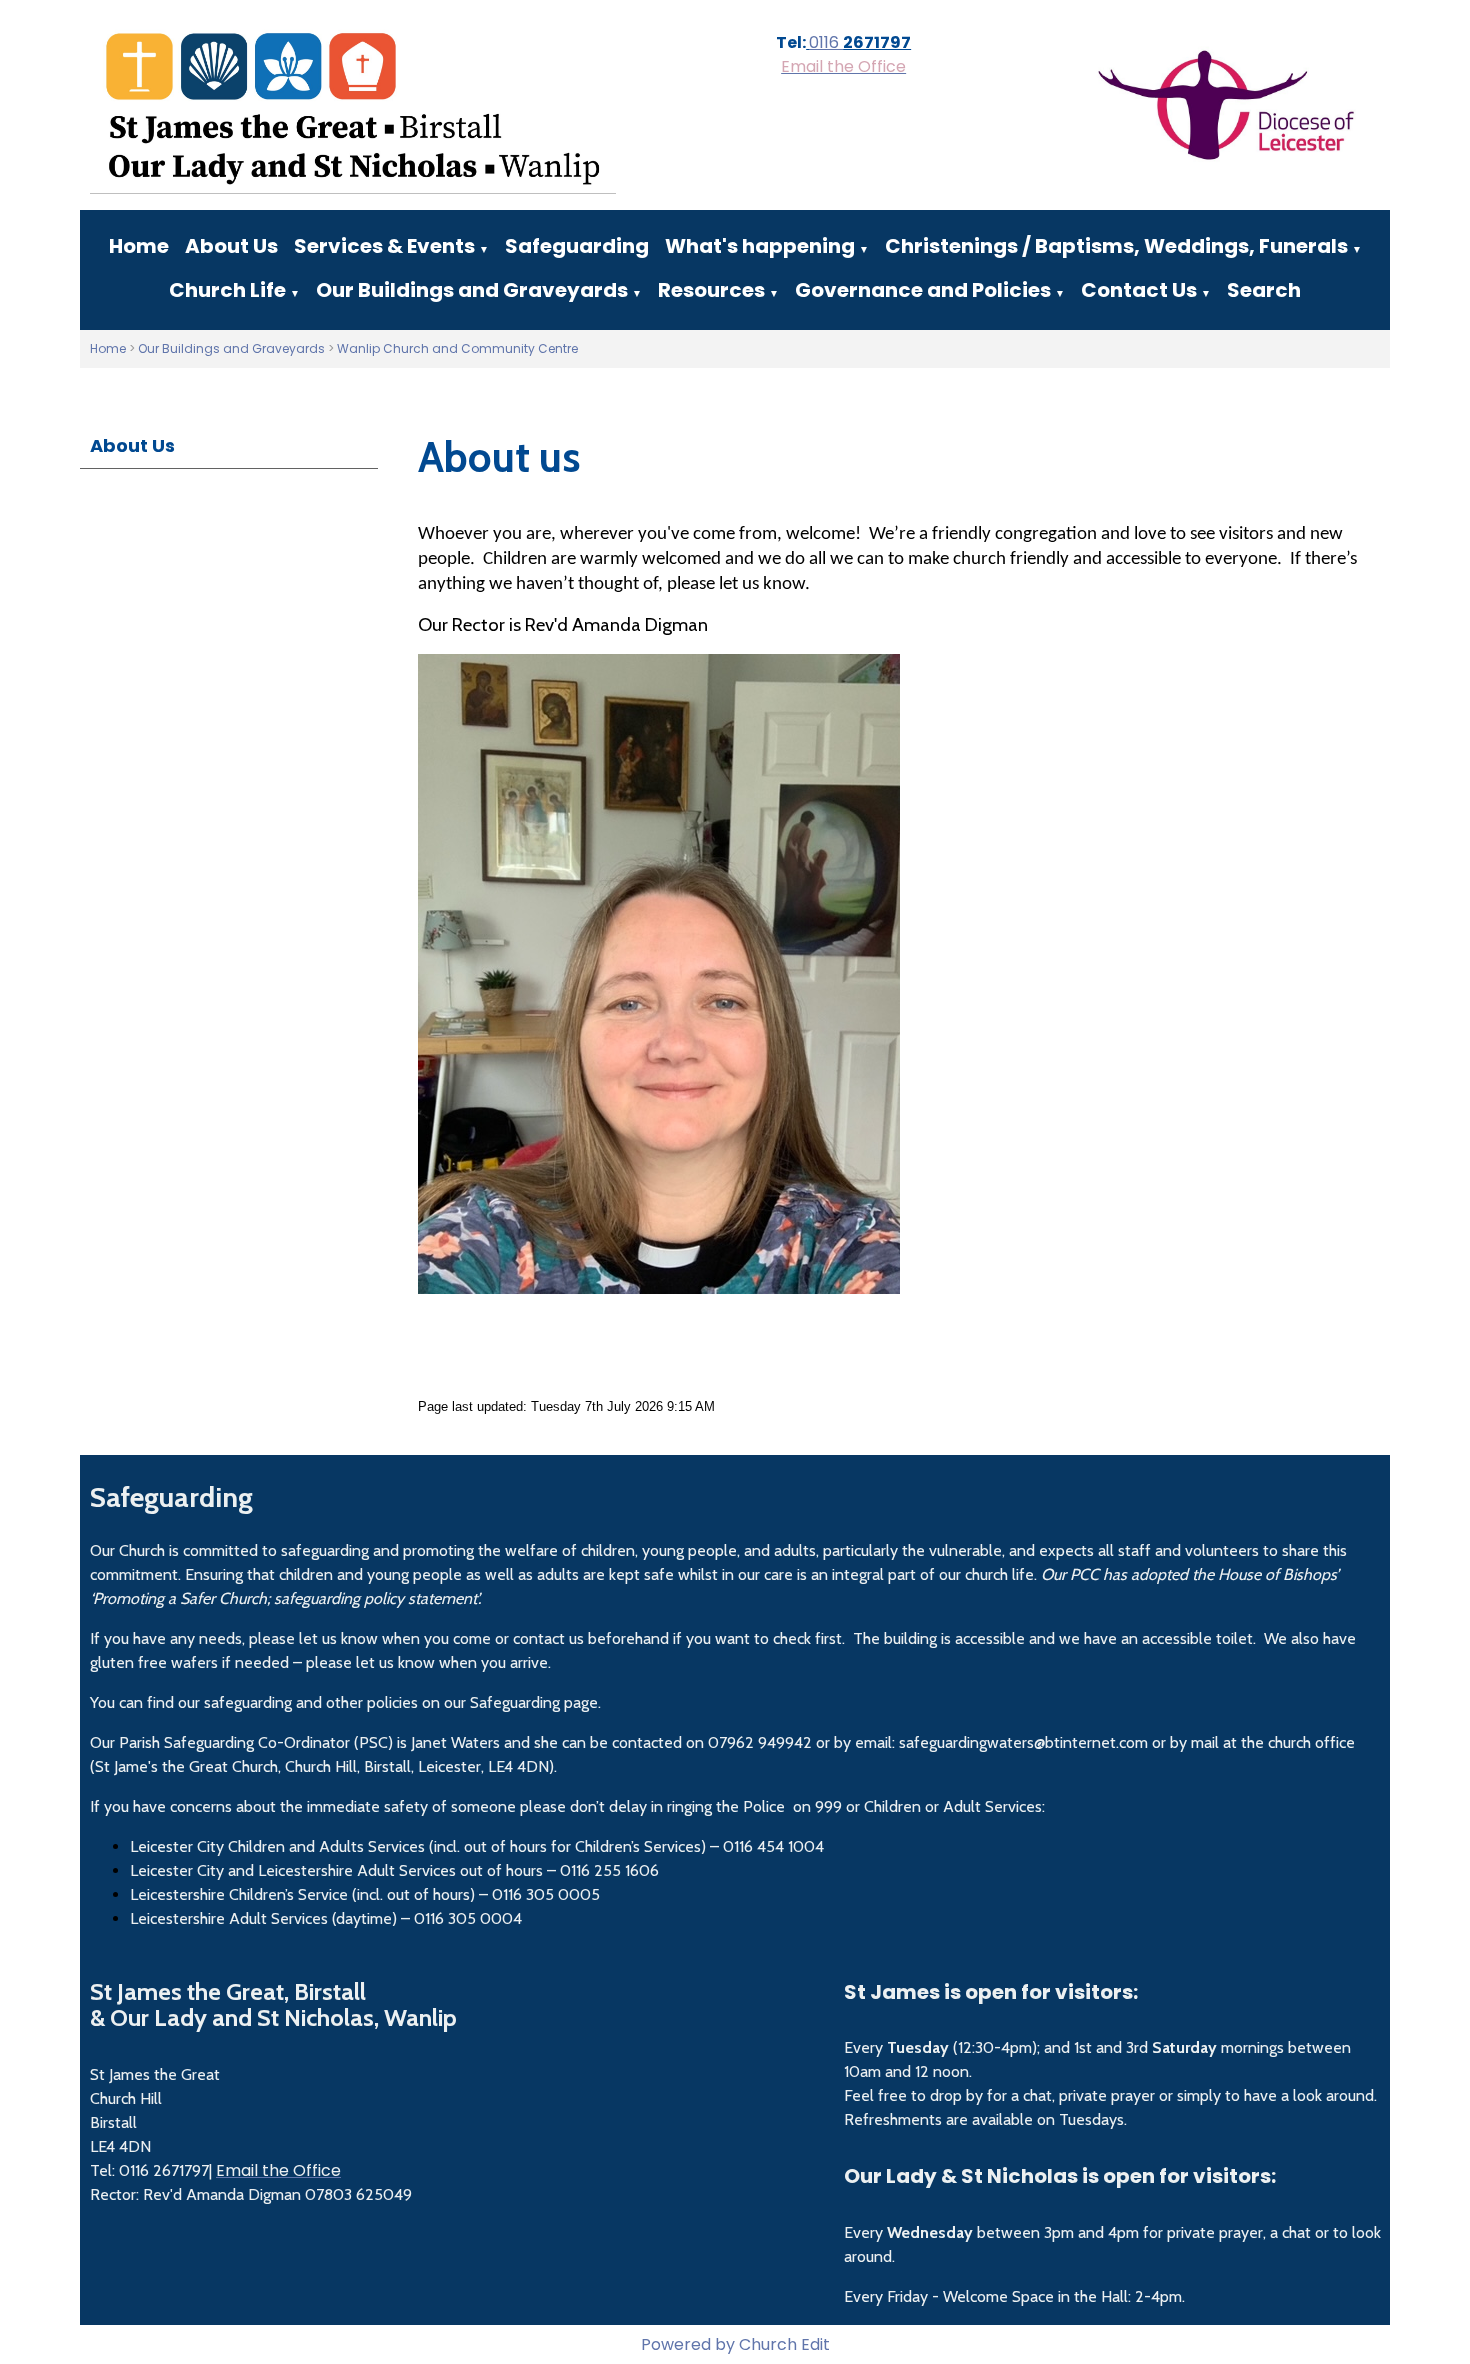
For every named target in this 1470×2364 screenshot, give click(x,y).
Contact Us (1139, 290)
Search (1264, 290)
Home (139, 246)
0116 (826, 42)
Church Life (227, 290)
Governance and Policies (923, 290)
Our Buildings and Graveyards (472, 290)
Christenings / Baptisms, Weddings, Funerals (1116, 246)
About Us (231, 246)
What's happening (760, 246)
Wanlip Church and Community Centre (457, 348)
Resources (711, 290)
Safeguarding (577, 246)
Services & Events (384, 246)
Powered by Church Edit (735, 2344)
